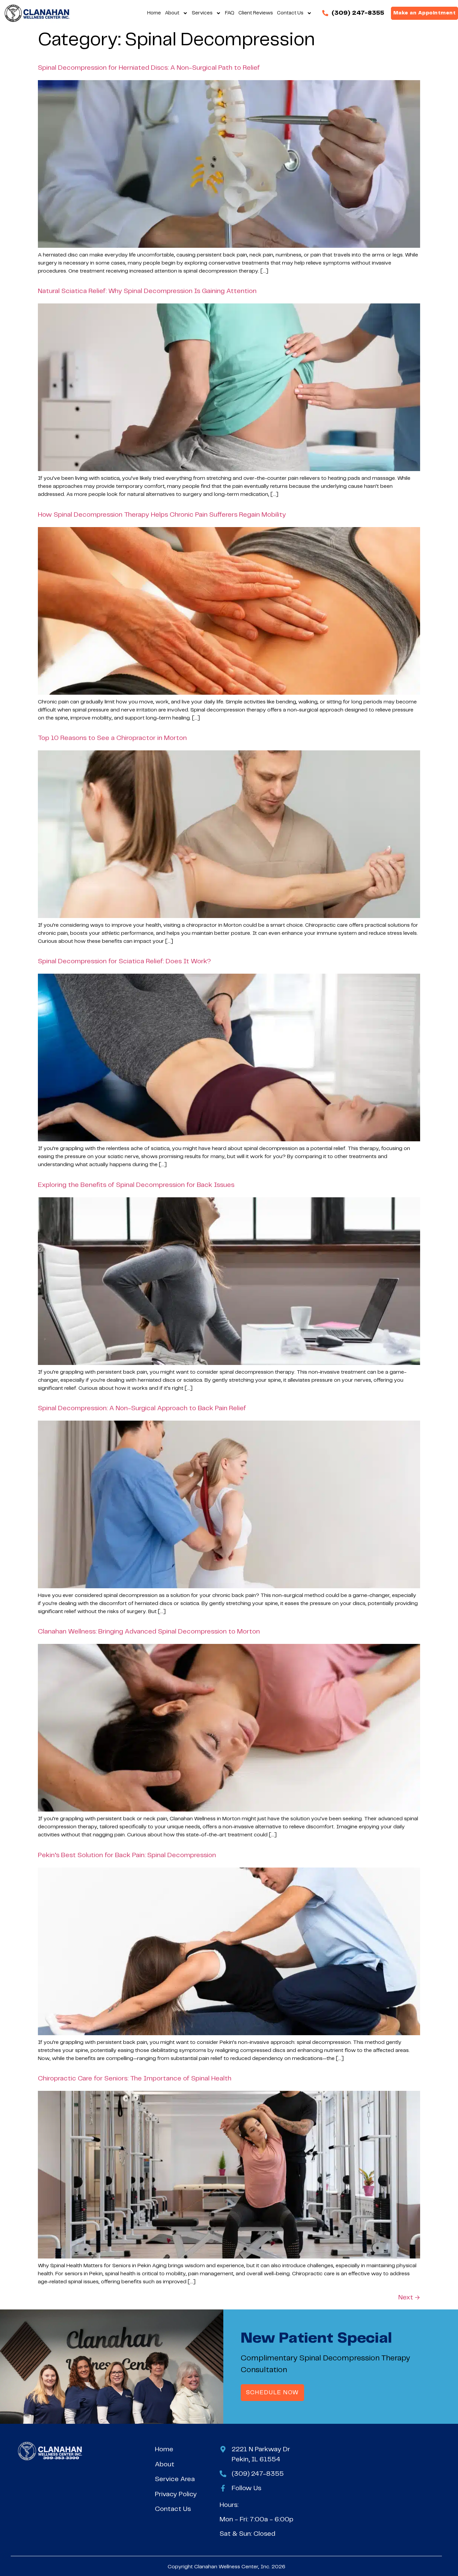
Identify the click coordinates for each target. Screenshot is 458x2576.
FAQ (230, 13)
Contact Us (290, 13)
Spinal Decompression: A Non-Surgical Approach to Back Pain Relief (142, 1408)
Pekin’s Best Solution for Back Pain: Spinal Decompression (128, 1855)
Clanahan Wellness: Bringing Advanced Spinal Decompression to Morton (149, 1632)
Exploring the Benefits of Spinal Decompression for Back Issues (136, 1185)
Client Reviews (256, 13)
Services (202, 13)
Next (409, 2298)
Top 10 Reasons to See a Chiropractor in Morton (112, 738)
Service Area (175, 2479)
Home (154, 13)
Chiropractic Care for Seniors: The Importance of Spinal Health (135, 2079)
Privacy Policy (176, 2494)
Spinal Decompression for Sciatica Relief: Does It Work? (124, 961)
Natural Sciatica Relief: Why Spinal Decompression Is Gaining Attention (147, 291)
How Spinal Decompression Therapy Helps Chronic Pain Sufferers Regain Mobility (162, 515)
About (172, 13)
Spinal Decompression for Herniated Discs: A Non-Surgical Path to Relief (149, 68)
